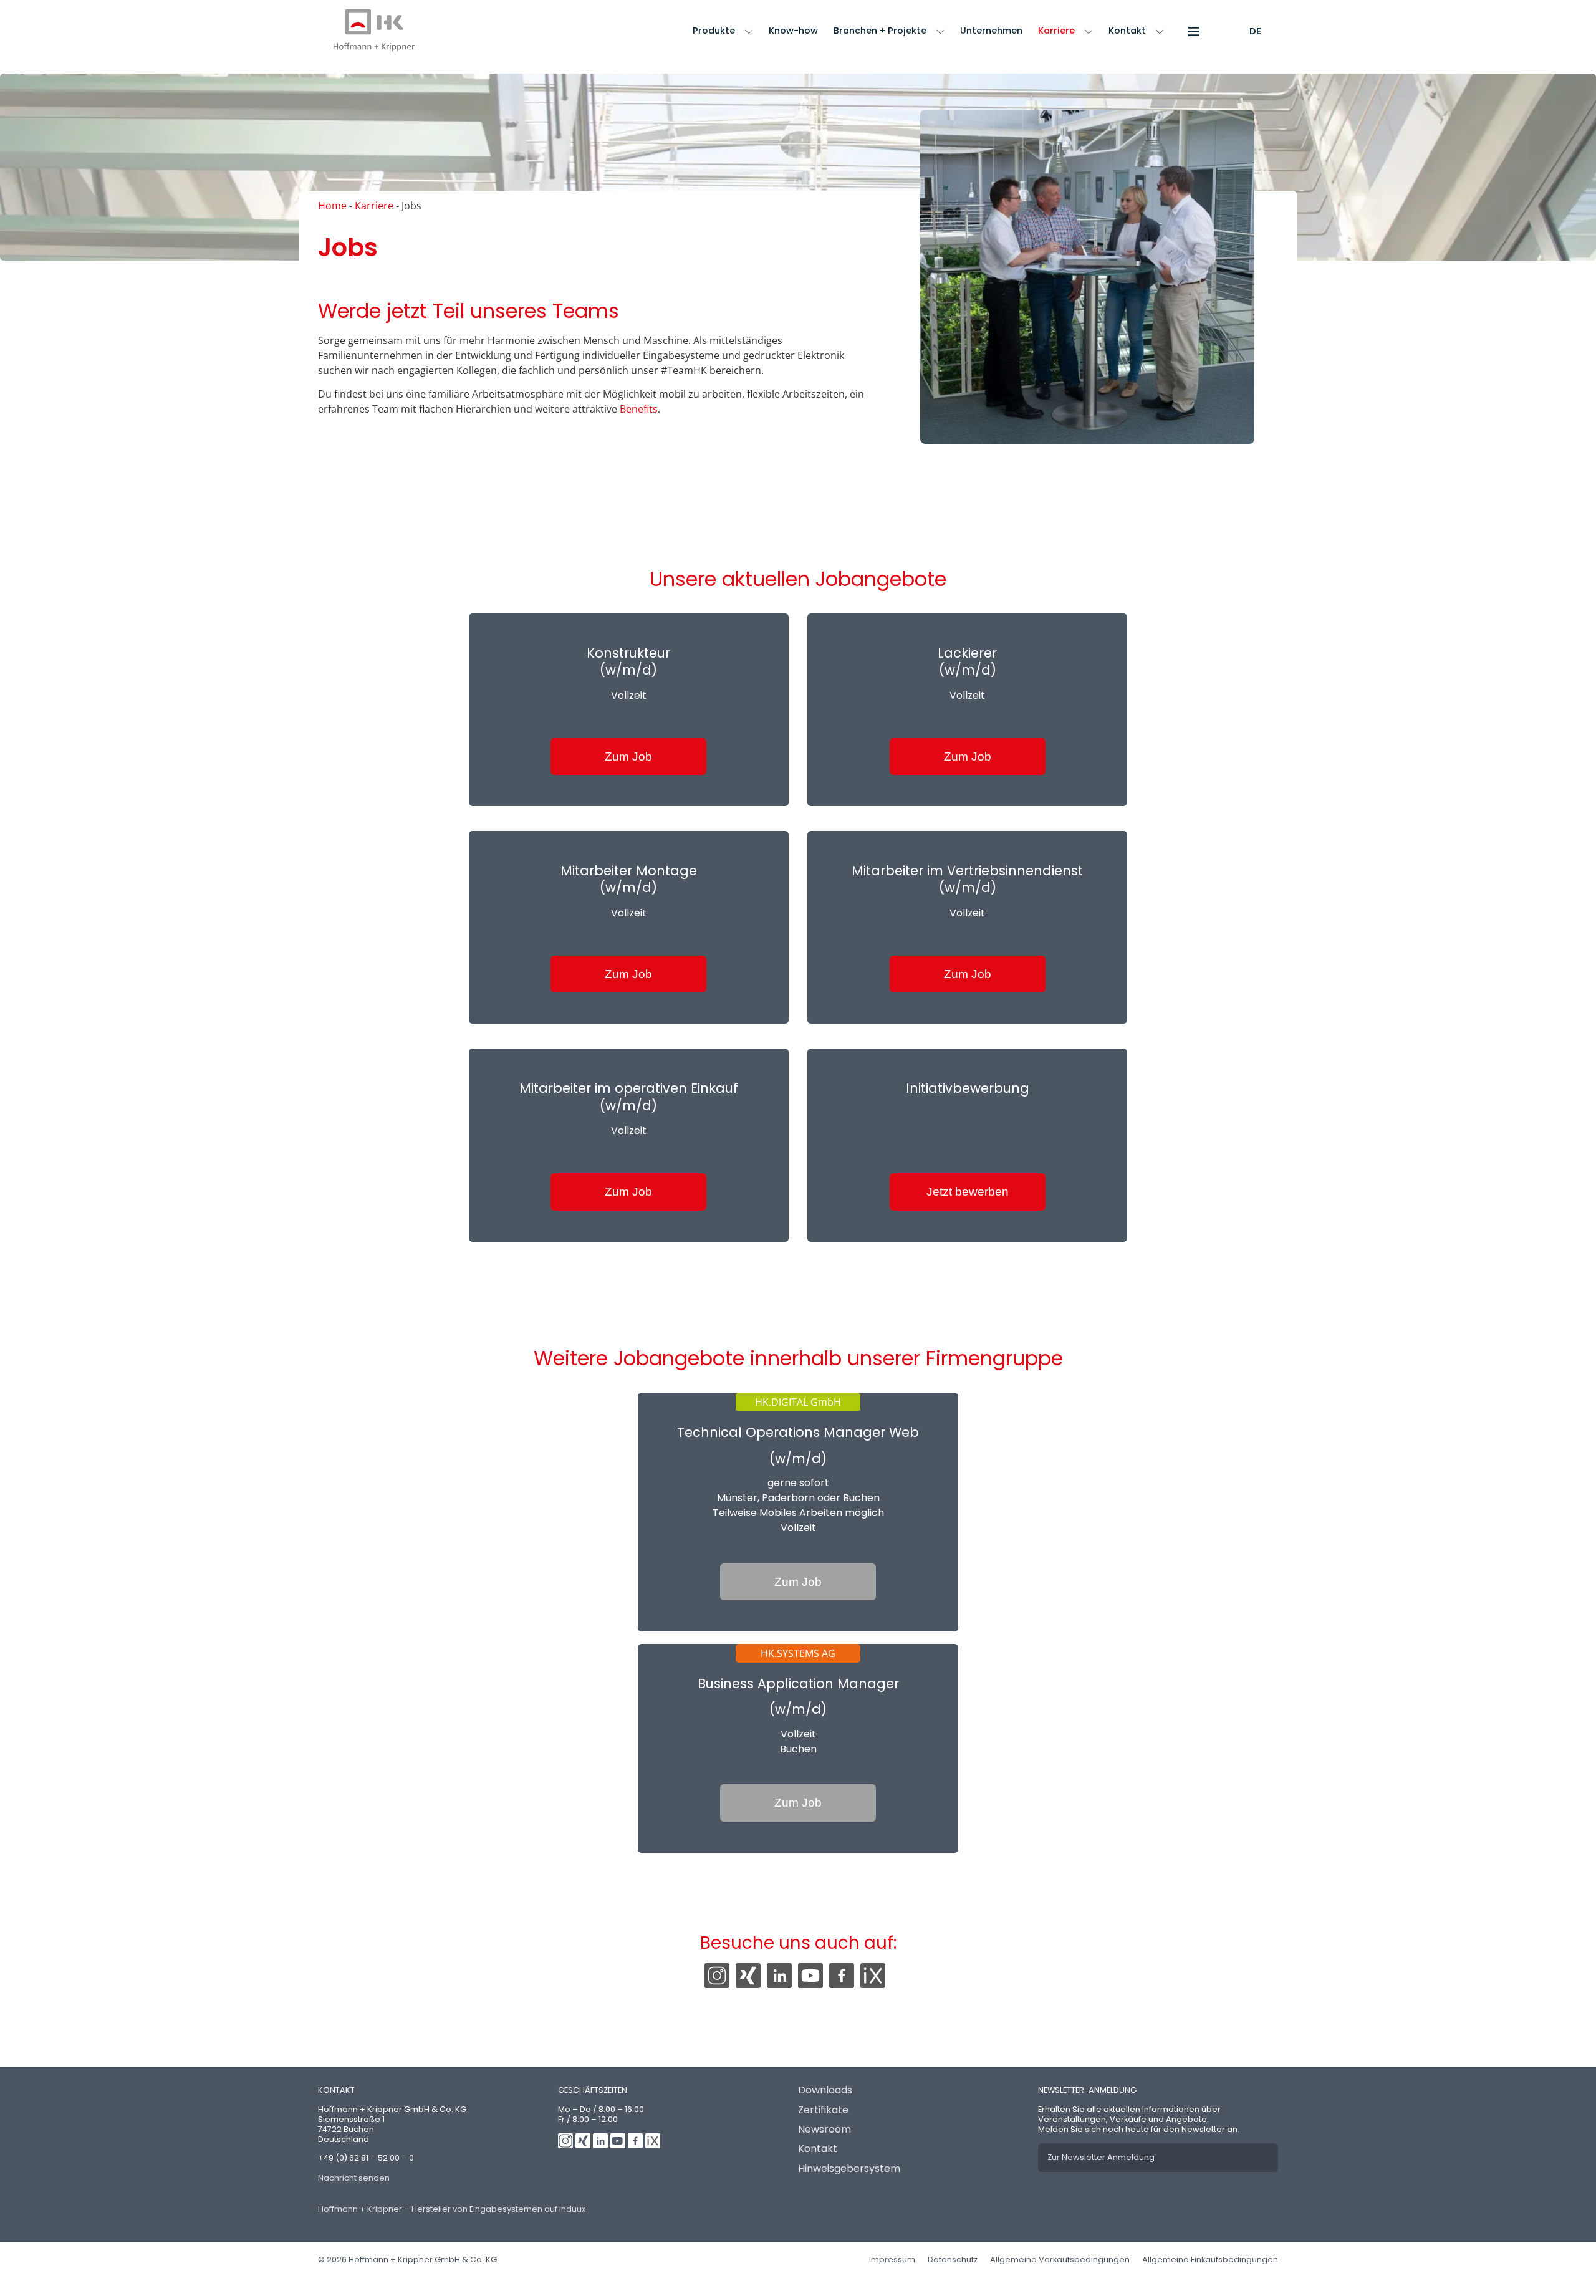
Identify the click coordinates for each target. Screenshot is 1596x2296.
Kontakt (1127, 31)
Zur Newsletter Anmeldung (1101, 2157)
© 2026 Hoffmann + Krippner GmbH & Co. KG (407, 2260)
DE (1255, 31)
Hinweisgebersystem (849, 2169)
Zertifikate (823, 2110)
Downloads (825, 2090)
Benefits (639, 409)
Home (332, 206)
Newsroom (824, 2129)
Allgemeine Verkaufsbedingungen (1060, 2260)
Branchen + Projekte (880, 31)
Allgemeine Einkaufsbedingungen (1210, 2260)
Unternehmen (991, 31)
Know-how (793, 31)
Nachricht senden (354, 2178)
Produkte (714, 31)
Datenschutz (953, 2260)
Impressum (892, 2260)
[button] (1190, 31)
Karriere (1056, 31)
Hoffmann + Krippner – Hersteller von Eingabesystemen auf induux (452, 2209)
